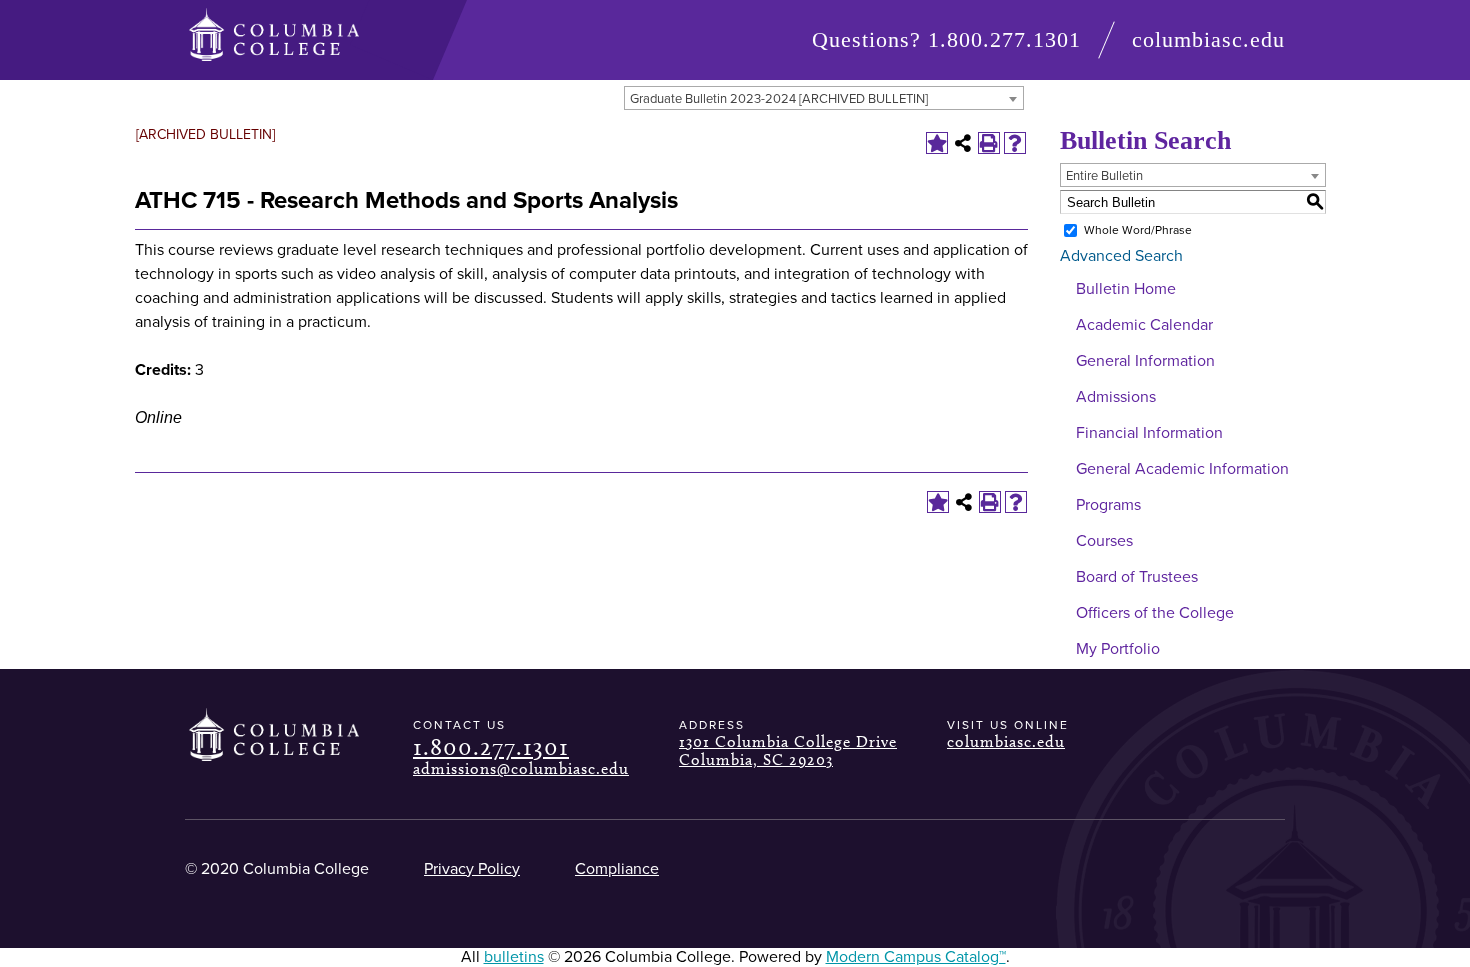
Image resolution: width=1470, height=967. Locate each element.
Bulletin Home (1126, 289)
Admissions (1116, 397)
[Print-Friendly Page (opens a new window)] (989, 143)
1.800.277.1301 (1004, 39)
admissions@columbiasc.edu (521, 768)
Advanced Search (1121, 256)
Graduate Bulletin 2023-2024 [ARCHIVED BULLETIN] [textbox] (779, 99)
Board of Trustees (1137, 577)
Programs (1108, 505)
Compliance (617, 869)
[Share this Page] (963, 143)
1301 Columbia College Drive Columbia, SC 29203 (788, 750)
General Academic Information (1182, 469)
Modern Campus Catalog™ (916, 957)
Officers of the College (1155, 613)
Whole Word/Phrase (1138, 230)
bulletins (514, 957)
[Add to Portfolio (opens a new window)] (937, 143)
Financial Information (1149, 433)
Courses (1104, 541)
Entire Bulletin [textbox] (1104, 176)
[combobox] (824, 98)
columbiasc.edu (1208, 39)
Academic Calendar (1144, 325)
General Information (1145, 361)
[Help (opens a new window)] (1015, 143)
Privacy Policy (472, 869)
